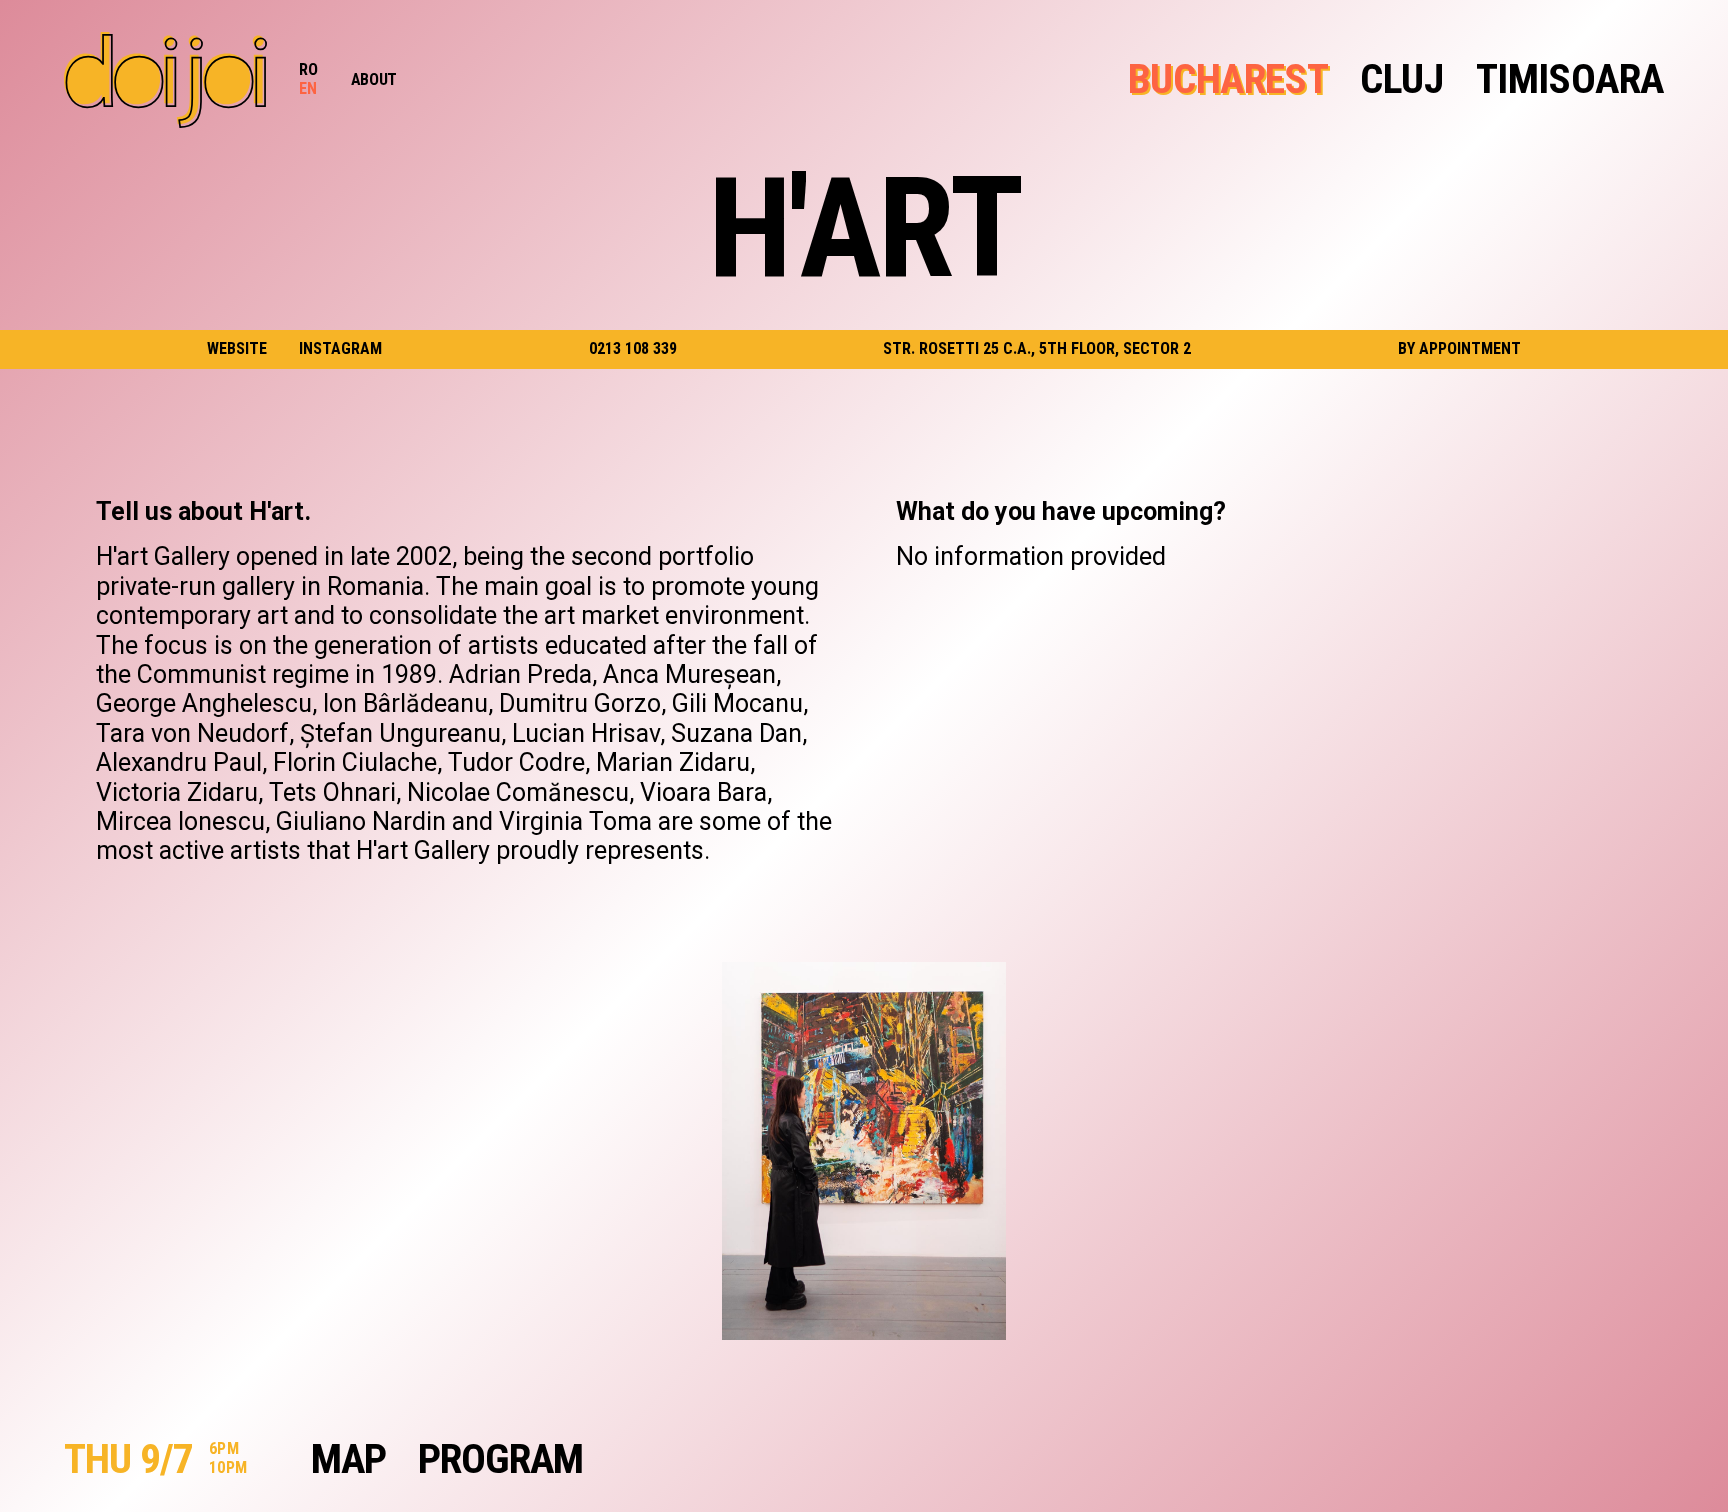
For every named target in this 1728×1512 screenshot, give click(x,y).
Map (348, 1459)
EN (308, 89)
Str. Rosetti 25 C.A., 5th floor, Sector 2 (1037, 348)
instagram (340, 349)
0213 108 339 (633, 348)
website (237, 349)
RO (309, 69)
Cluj (1401, 79)
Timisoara (1570, 79)
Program (500, 1459)
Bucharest (1228, 79)
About (374, 79)
